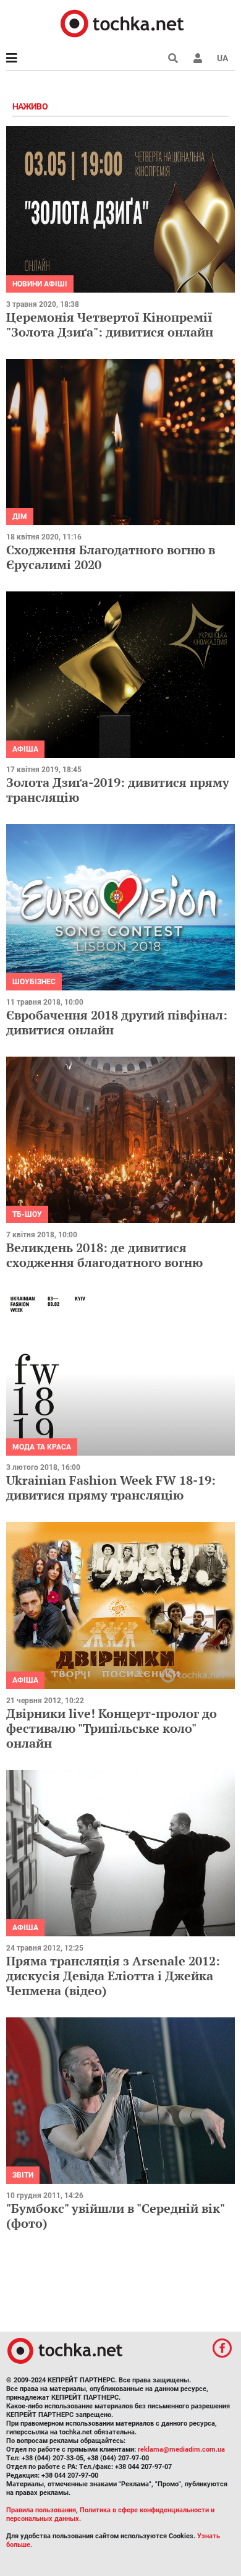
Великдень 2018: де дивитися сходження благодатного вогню (104, 1255)
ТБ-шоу (27, 1214)
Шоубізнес (34, 982)
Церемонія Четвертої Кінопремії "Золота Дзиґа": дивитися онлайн (110, 324)
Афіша (25, 749)
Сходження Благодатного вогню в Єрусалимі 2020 (111, 557)
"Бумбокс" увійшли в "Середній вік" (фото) (115, 2216)
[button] (198, 58)
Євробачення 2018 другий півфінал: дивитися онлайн (117, 1022)
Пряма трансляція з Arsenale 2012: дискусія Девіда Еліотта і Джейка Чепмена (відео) (113, 1976)
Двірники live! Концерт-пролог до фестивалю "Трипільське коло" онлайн (112, 1728)
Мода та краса (42, 1447)
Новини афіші (40, 284)
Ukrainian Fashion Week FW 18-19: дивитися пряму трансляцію (111, 1488)
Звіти (23, 2175)
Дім (20, 517)
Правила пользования (41, 2510)
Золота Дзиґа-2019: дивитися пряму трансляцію (118, 790)
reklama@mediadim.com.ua (181, 2449)
